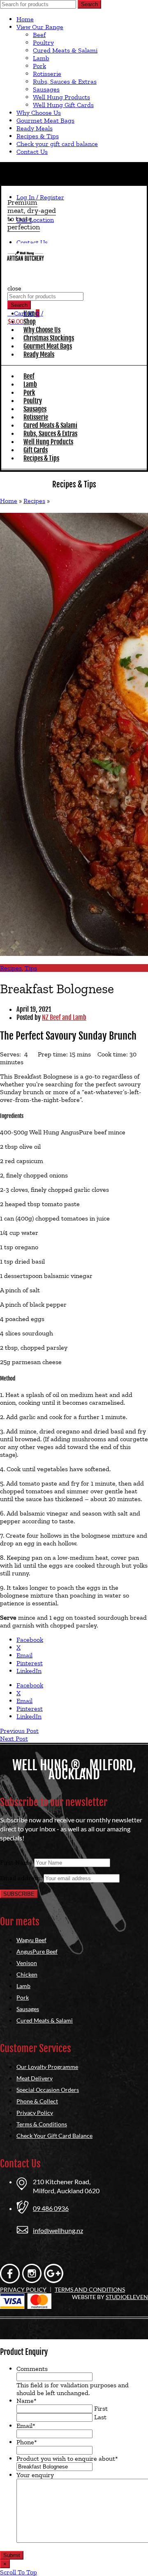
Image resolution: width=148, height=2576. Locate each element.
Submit (12, 2555)
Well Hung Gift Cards (63, 105)
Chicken (27, 1974)
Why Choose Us (39, 113)
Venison (27, 1963)
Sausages (46, 89)
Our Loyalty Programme (47, 2067)
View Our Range (40, 27)
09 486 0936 (51, 2208)
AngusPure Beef (37, 1951)
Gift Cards (36, 450)
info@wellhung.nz (58, 2230)
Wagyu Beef (31, 1940)
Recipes (34, 501)
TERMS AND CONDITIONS (90, 2289)
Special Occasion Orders (48, 2090)
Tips (31, 968)
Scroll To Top (18, 2572)
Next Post (14, 1738)
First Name (16, 1862)
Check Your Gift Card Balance (54, 2136)
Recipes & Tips (38, 136)
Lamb (41, 58)
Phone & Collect (37, 2101)
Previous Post (19, 1731)
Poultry (43, 42)
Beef (39, 35)
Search (89, 4)
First (101, 2408)
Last (100, 2417)
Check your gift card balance (57, 144)
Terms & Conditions (42, 2124)
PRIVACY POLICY (23, 2289)
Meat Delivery (35, 2078)
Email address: (22, 1878)
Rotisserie (47, 74)
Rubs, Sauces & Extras (65, 81)
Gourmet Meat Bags (45, 120)
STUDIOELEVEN (127, 2297)
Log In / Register (40, 197)
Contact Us (32, 152)
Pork (39, 66)
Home (25, 19)
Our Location (35, 220)
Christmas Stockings (49, 338)
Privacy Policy (35, 2113)
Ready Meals (35, 128)
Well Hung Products (61, 97)
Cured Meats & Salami (65, 50)
